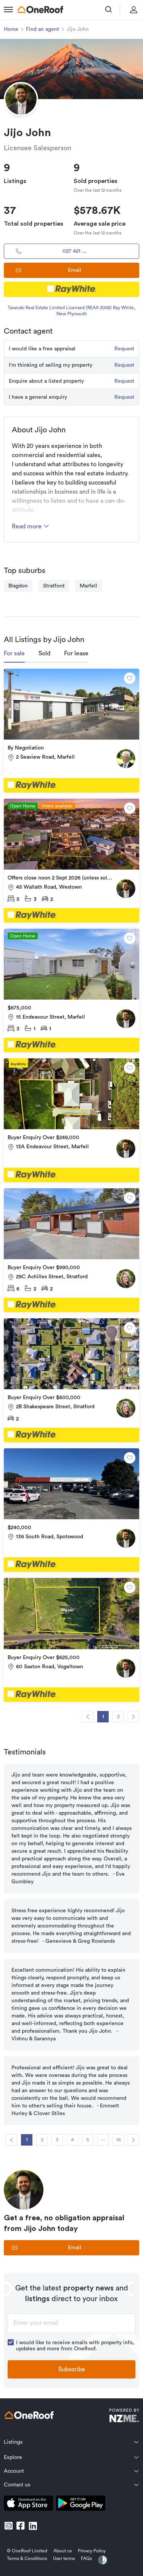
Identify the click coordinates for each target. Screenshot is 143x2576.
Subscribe (72, 2369)
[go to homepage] (40, 10)
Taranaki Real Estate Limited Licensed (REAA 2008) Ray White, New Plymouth (71, 311)
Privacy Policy (92, 2551)
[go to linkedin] (33, 2526)
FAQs (86, 2558)
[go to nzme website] (124, 2416)
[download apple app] (28, 2505)
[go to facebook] (21, 2526)
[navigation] (88, 1717)
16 (118, 2140)
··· (103, 2140)
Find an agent (43, 29)
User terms (64, 2558)
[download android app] (81, 2505)
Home (11, 29)
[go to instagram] (8, 2526)
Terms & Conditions (27, 2558)
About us (63, 2551)
